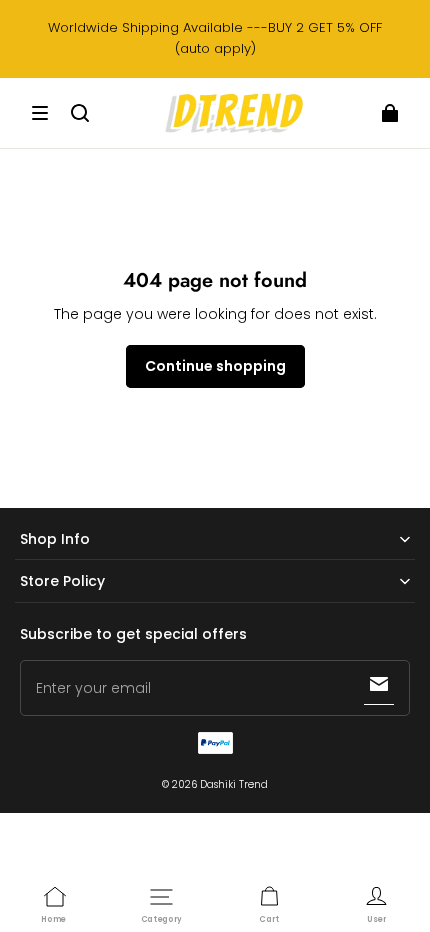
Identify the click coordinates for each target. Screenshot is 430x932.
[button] (40, 113)
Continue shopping (215, 366)
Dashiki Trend (234, 784)
